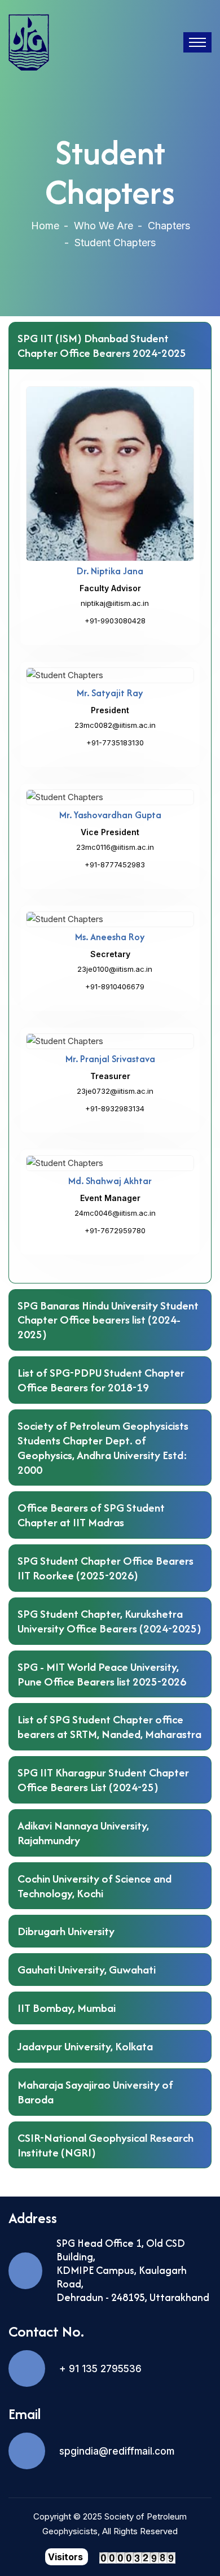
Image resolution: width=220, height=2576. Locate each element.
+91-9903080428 (115, 621)
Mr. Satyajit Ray (110, 693)
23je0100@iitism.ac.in (115, 969)
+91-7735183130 (115, 743)
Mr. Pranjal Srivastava (110, 1059)
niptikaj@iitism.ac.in (115, 603)
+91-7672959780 (115, 1230)
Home (45, 226)
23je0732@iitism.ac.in (115, 1091)
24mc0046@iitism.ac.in (115, 1213)
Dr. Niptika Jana (110, 571)
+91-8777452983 (115, 865)
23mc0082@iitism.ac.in (115, 725)
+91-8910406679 (115, 986)
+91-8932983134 (115, 1108)
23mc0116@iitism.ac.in (115, 847)
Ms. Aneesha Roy (110, 937)
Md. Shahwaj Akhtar (110, 1181)
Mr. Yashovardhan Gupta (110, 815)
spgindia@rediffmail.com (117, 2451)
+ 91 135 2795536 (100, 2369)
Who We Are (104, 226)
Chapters (169, 226)
